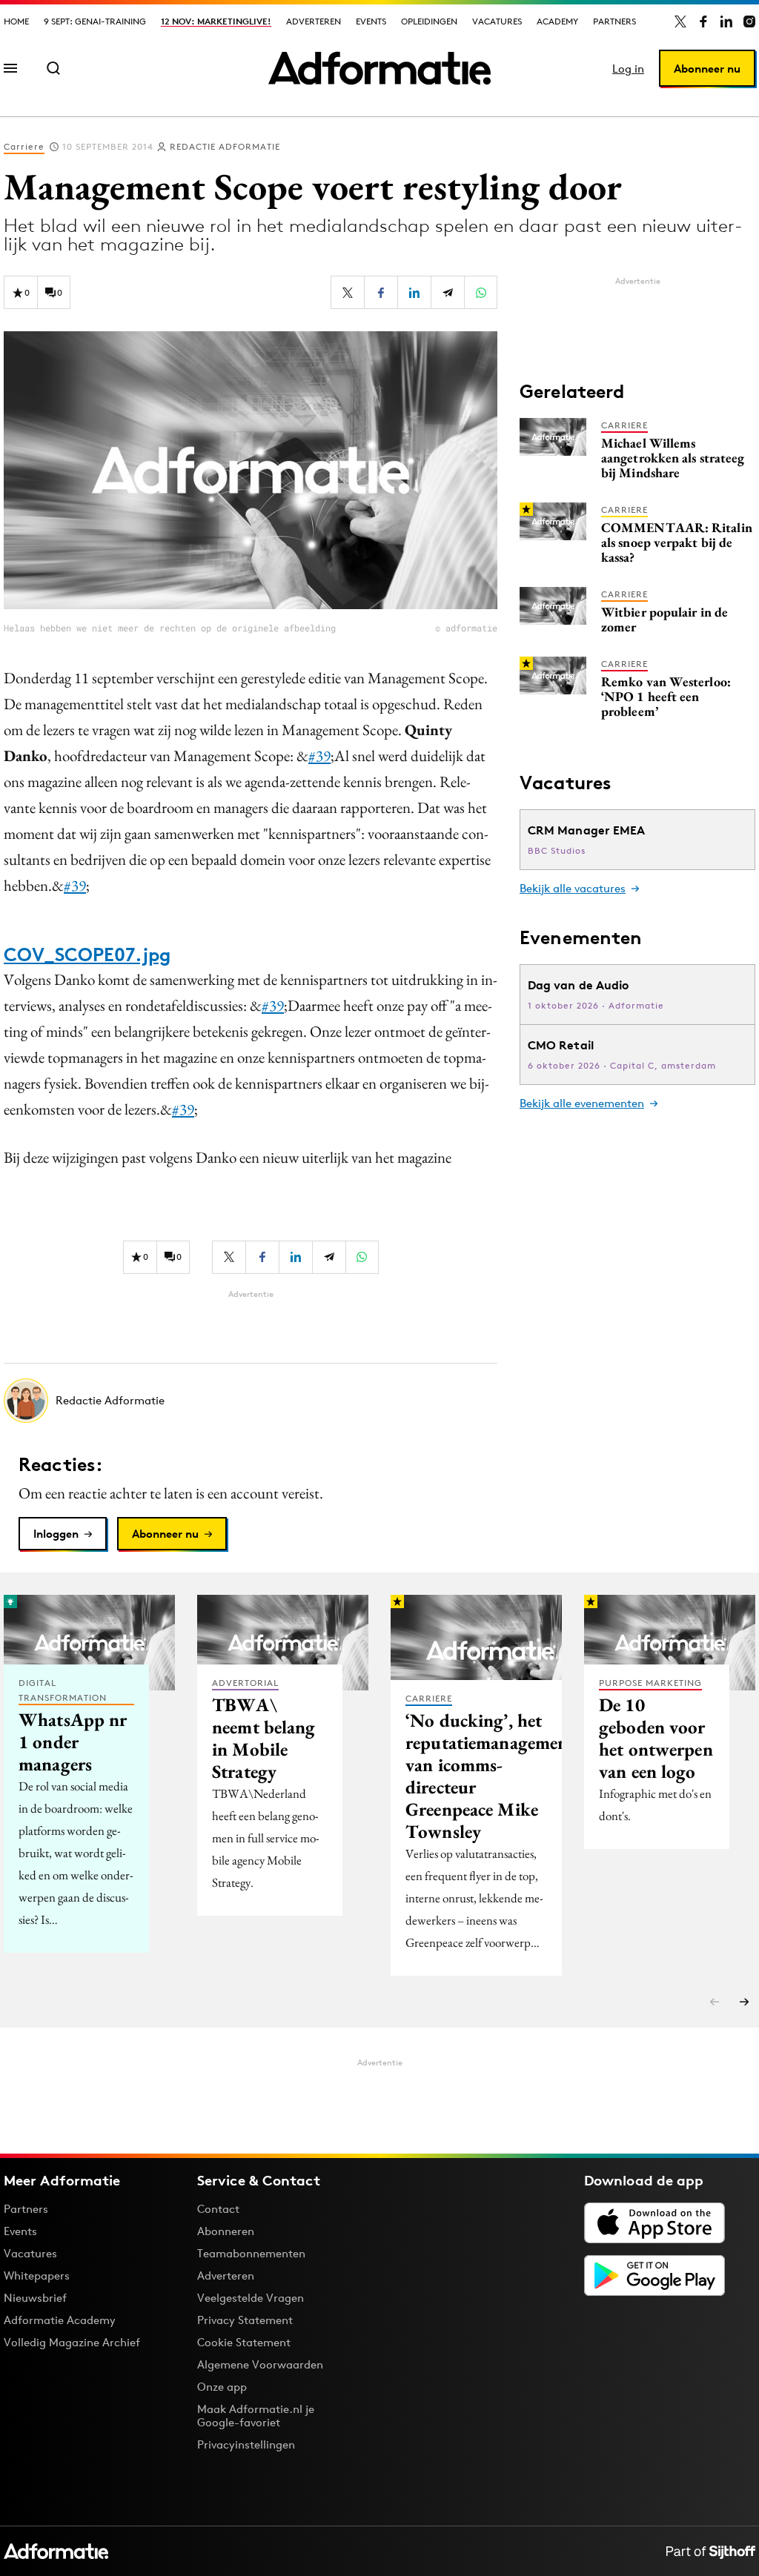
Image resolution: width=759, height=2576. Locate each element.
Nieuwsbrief (35, 2298)
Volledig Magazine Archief (72, 2342)
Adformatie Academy (60, 2320)
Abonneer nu (707, 69)
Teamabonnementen (251, 2253)
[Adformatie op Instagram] (749, 21)
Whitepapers (37, 2275)
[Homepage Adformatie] (379, 68)
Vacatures (497, 21)
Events (371, 21)
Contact (218, 2209)
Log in (628, 69)
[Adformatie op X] (680, 21)
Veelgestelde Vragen (251, 2298)
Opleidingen (429, 21)
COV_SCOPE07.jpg (87, 955)
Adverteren (314, 21)
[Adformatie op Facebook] (703, 21)
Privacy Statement (245, 2320)
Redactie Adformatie (225, 146)
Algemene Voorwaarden (260, 2364)
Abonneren (226, 2231)
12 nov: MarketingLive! (216, 21)
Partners (614, 21)
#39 (319, 756)
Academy (557, 21)
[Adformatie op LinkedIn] (726, 21)
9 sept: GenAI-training (95, 21)
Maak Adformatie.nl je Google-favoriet (256, 2416)
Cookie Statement (244, 2342)
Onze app (222, 2387)
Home (16, 21)
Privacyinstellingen (246, 2445)
